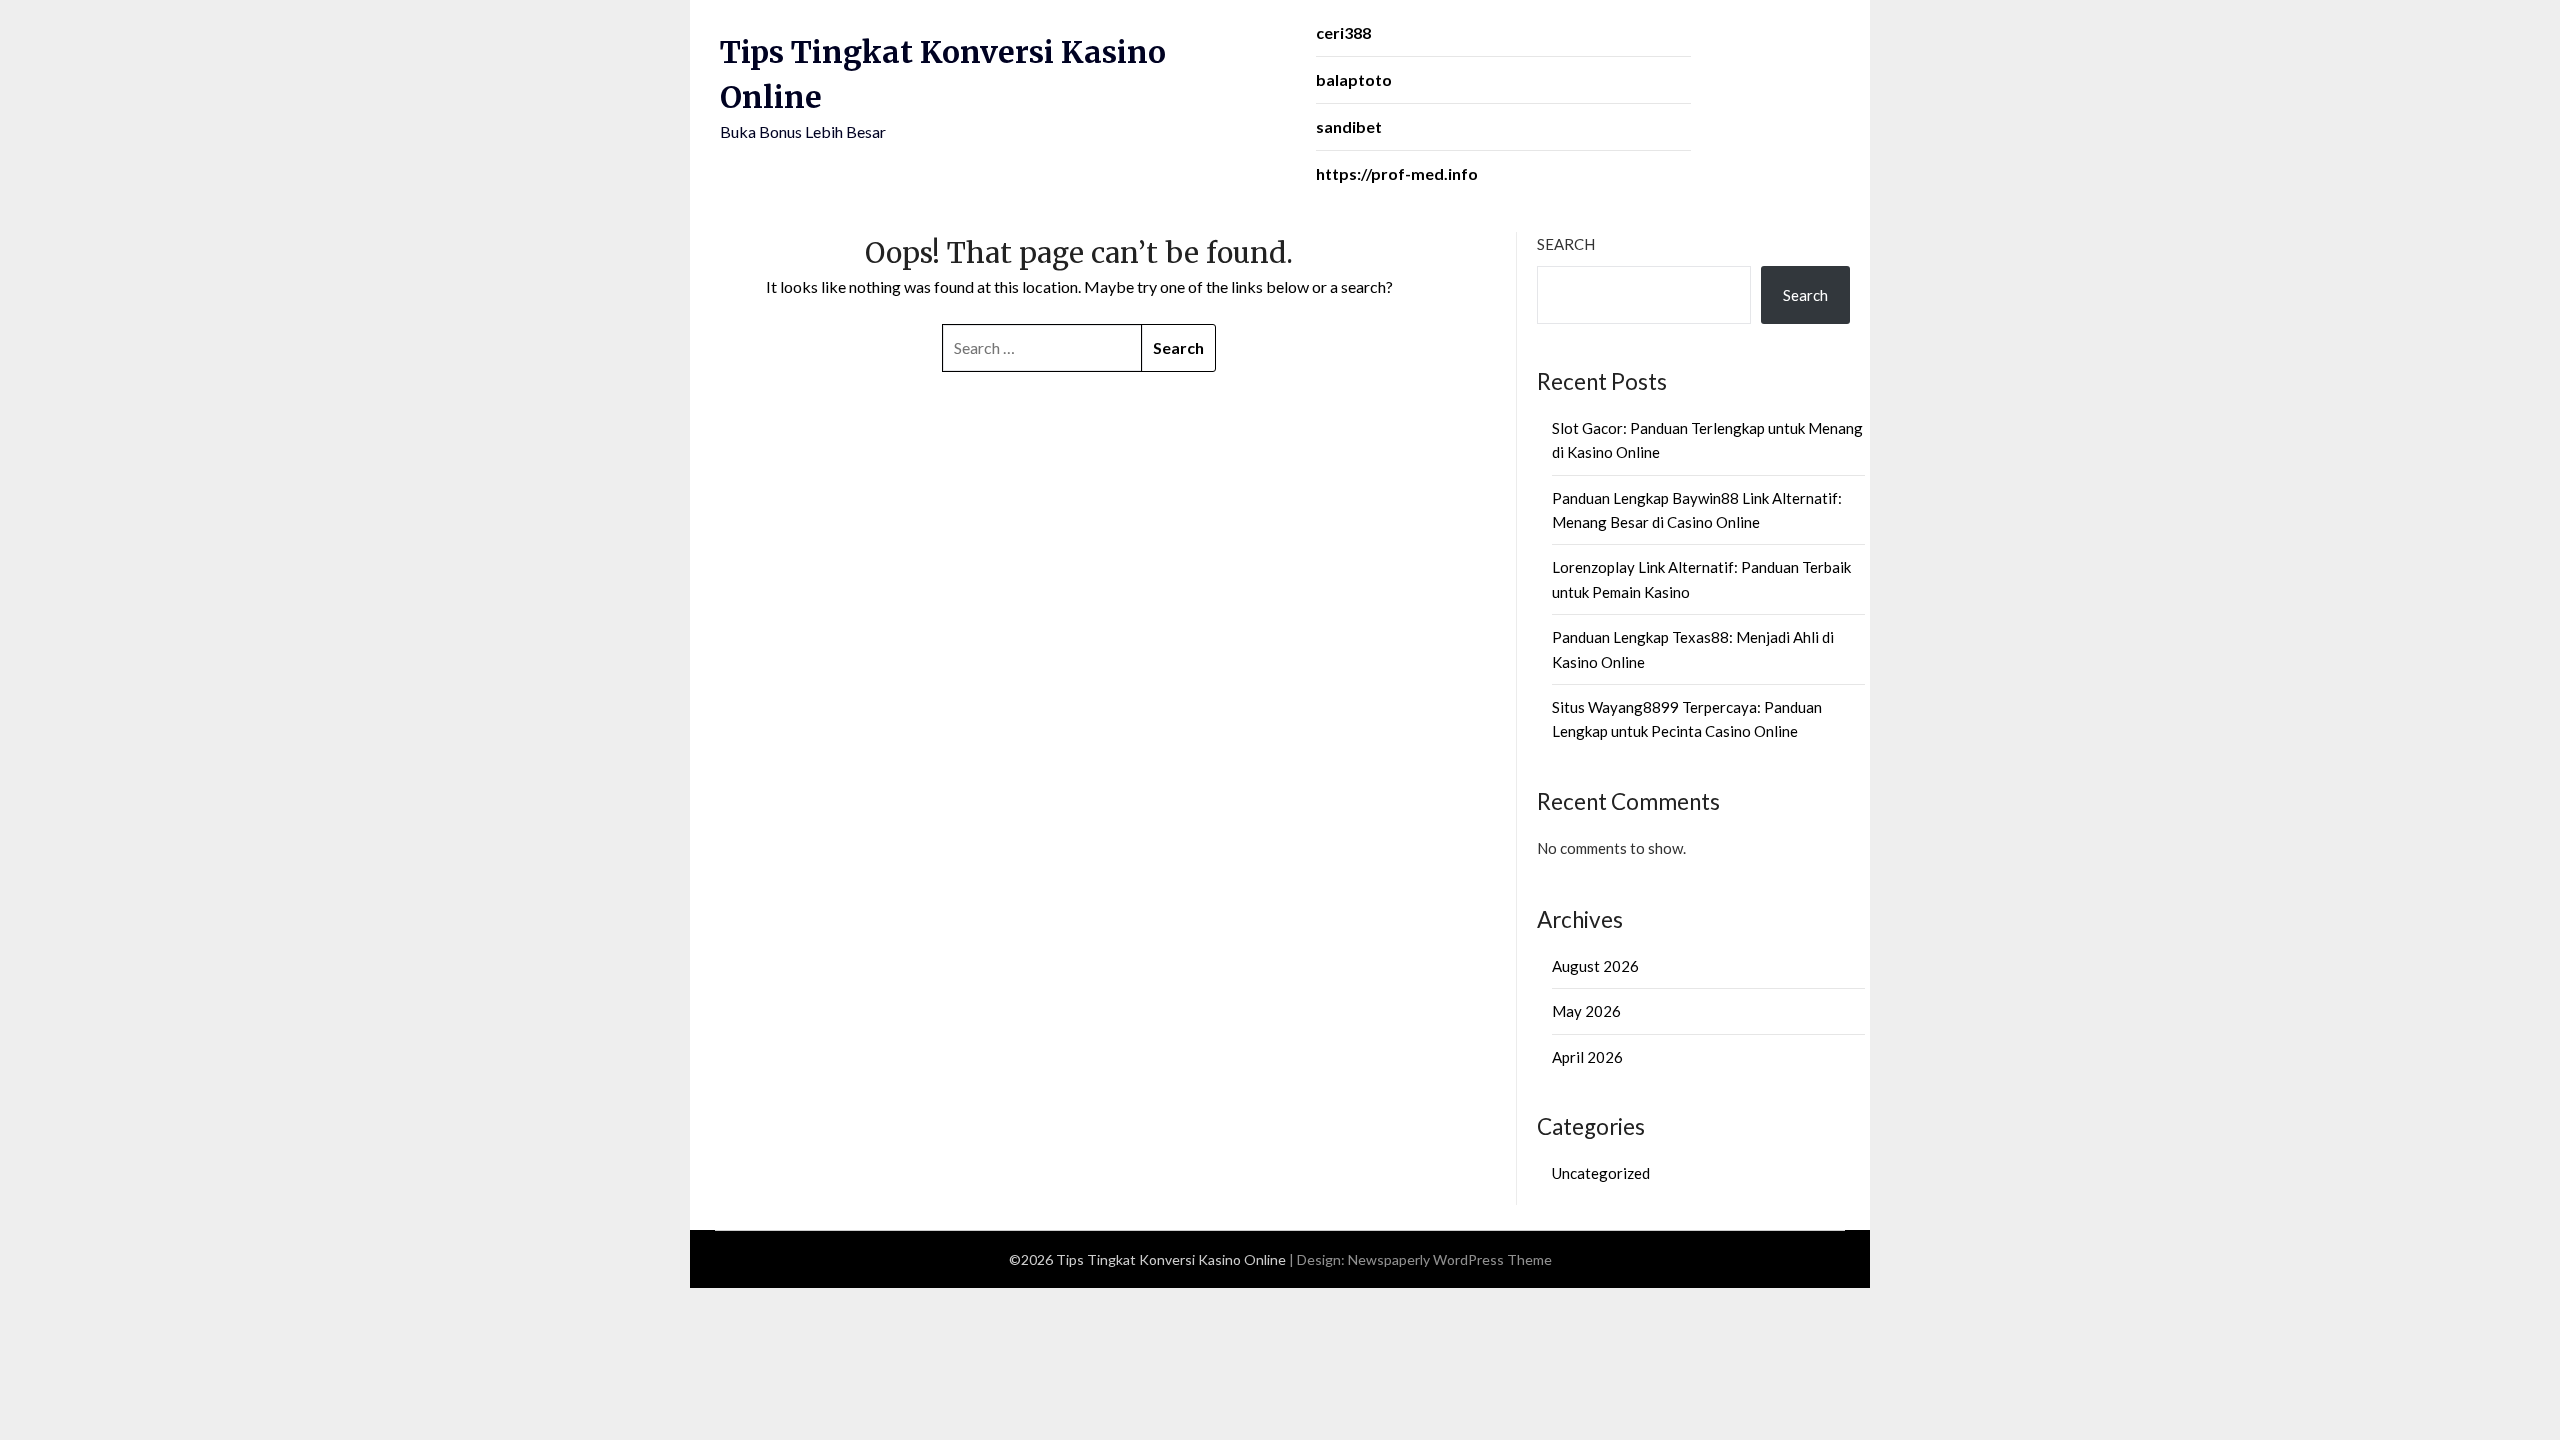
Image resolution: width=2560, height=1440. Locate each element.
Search (1566, 244)
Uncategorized (1601, 1173)
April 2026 (1587, 1057)
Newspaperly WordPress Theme (1450, 1259)
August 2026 (1595, 966)
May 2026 (1586, 1011)
